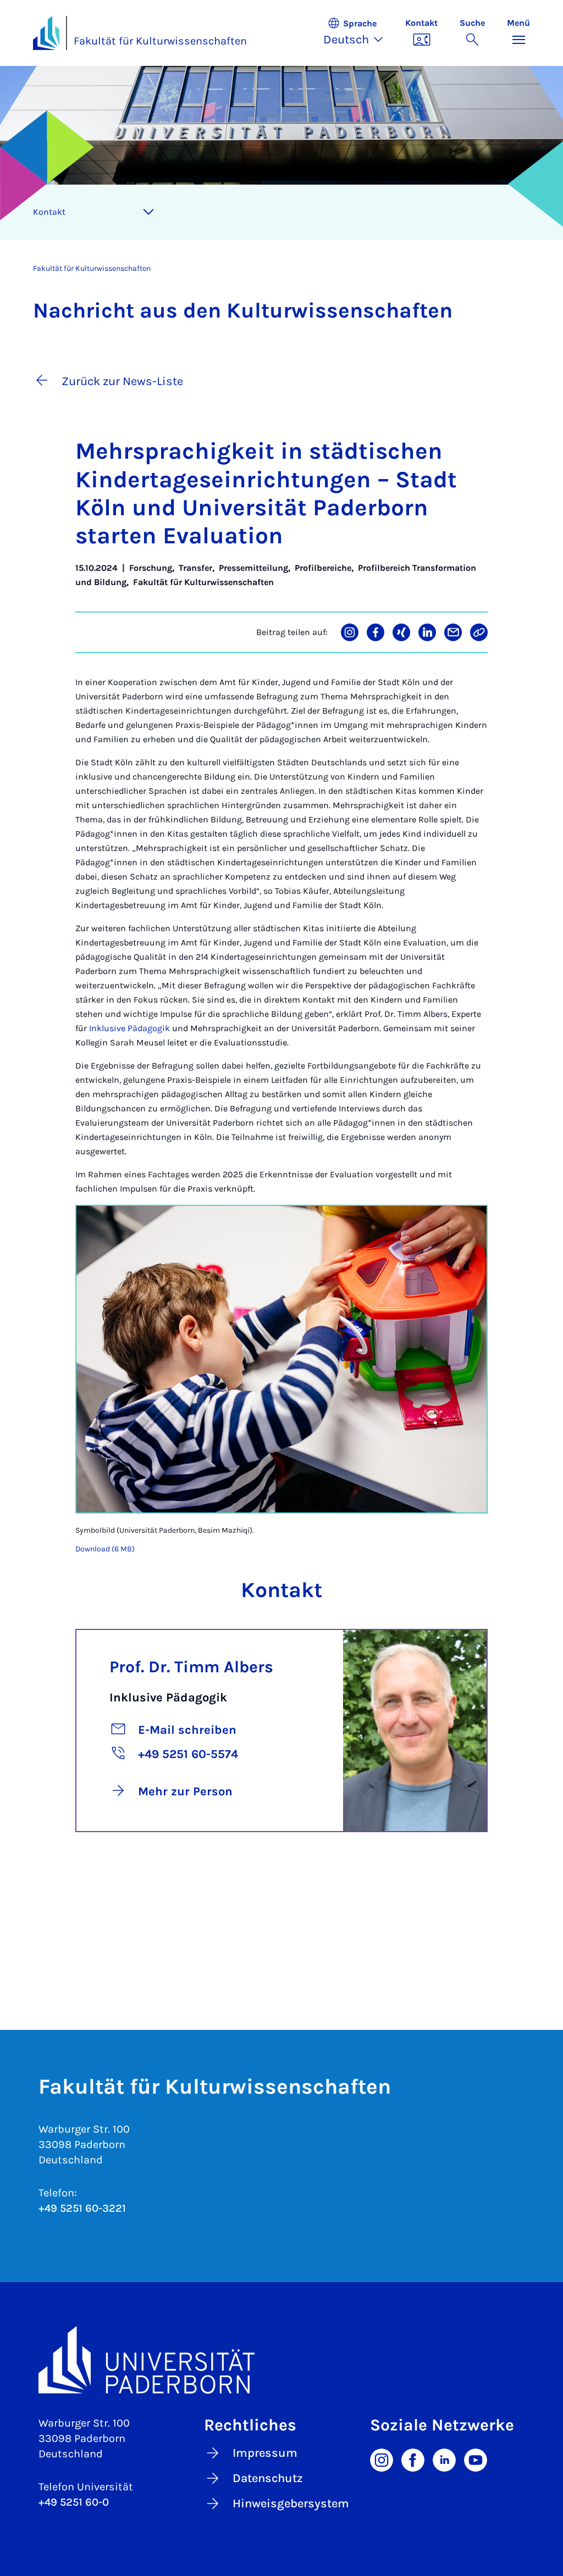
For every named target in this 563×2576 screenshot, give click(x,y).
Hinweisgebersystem (291, 2503)
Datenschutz (268, 2478)
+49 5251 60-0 (74, 2502)
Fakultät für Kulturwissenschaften (160, 41)
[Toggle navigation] (148, 212)
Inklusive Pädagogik (129, 1028)
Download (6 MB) (105, 1549)
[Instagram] (382, 2459)
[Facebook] (413, 2459)
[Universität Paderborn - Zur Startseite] (46, 33)
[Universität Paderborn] (281, 2360)
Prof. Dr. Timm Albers (191, 1667)
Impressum (265, 2453)
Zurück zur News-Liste (122, 381)
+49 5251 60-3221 (82, 2208)
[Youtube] (476, 2459)
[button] (359, 33)
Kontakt (49, 212)
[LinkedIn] (444, 2459)
